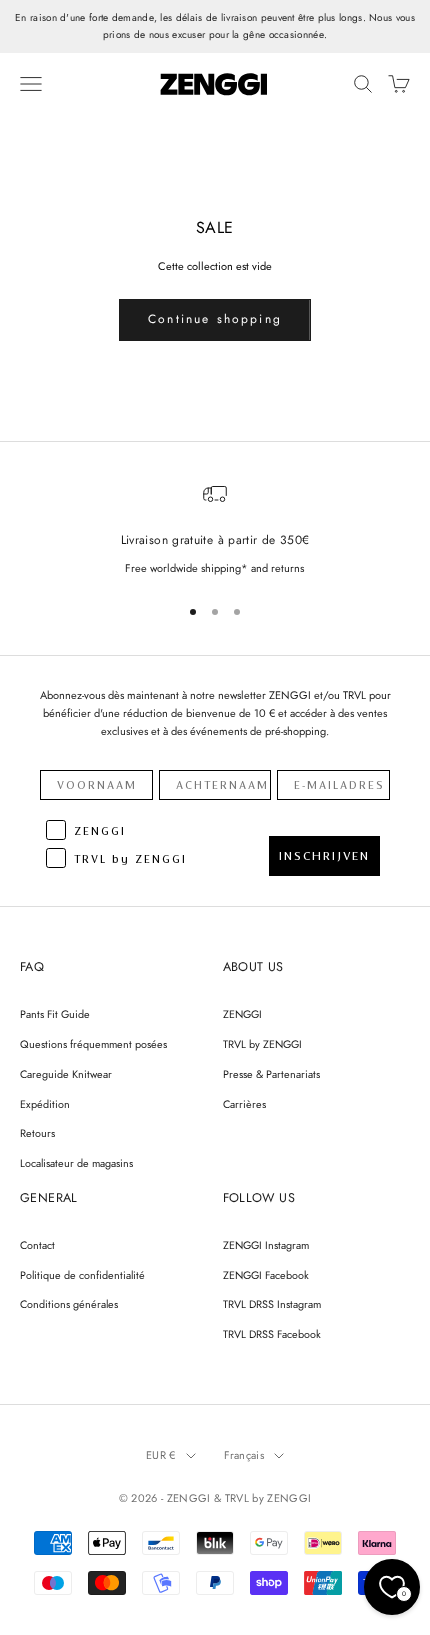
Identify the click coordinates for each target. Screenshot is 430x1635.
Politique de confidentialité (82, 1275)
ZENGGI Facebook (266, 1275)
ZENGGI (242, 1014)
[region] (215, 529)
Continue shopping (215, 319)
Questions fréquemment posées (93, 1044)
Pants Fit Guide (55, 1014)
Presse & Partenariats (271, 1074)
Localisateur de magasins (76, 1163)
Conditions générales (69, 1304)
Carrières (244, 1104)
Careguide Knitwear (66, 1074)
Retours (37, 1133)
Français (244, 1455)
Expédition (45, 1104)
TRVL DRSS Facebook (272, 1334)
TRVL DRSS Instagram (272, 1304)
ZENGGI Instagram (266, 1245)
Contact (37, 1245)
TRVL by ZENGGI (262, 1044)
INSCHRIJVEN (324, 856)
